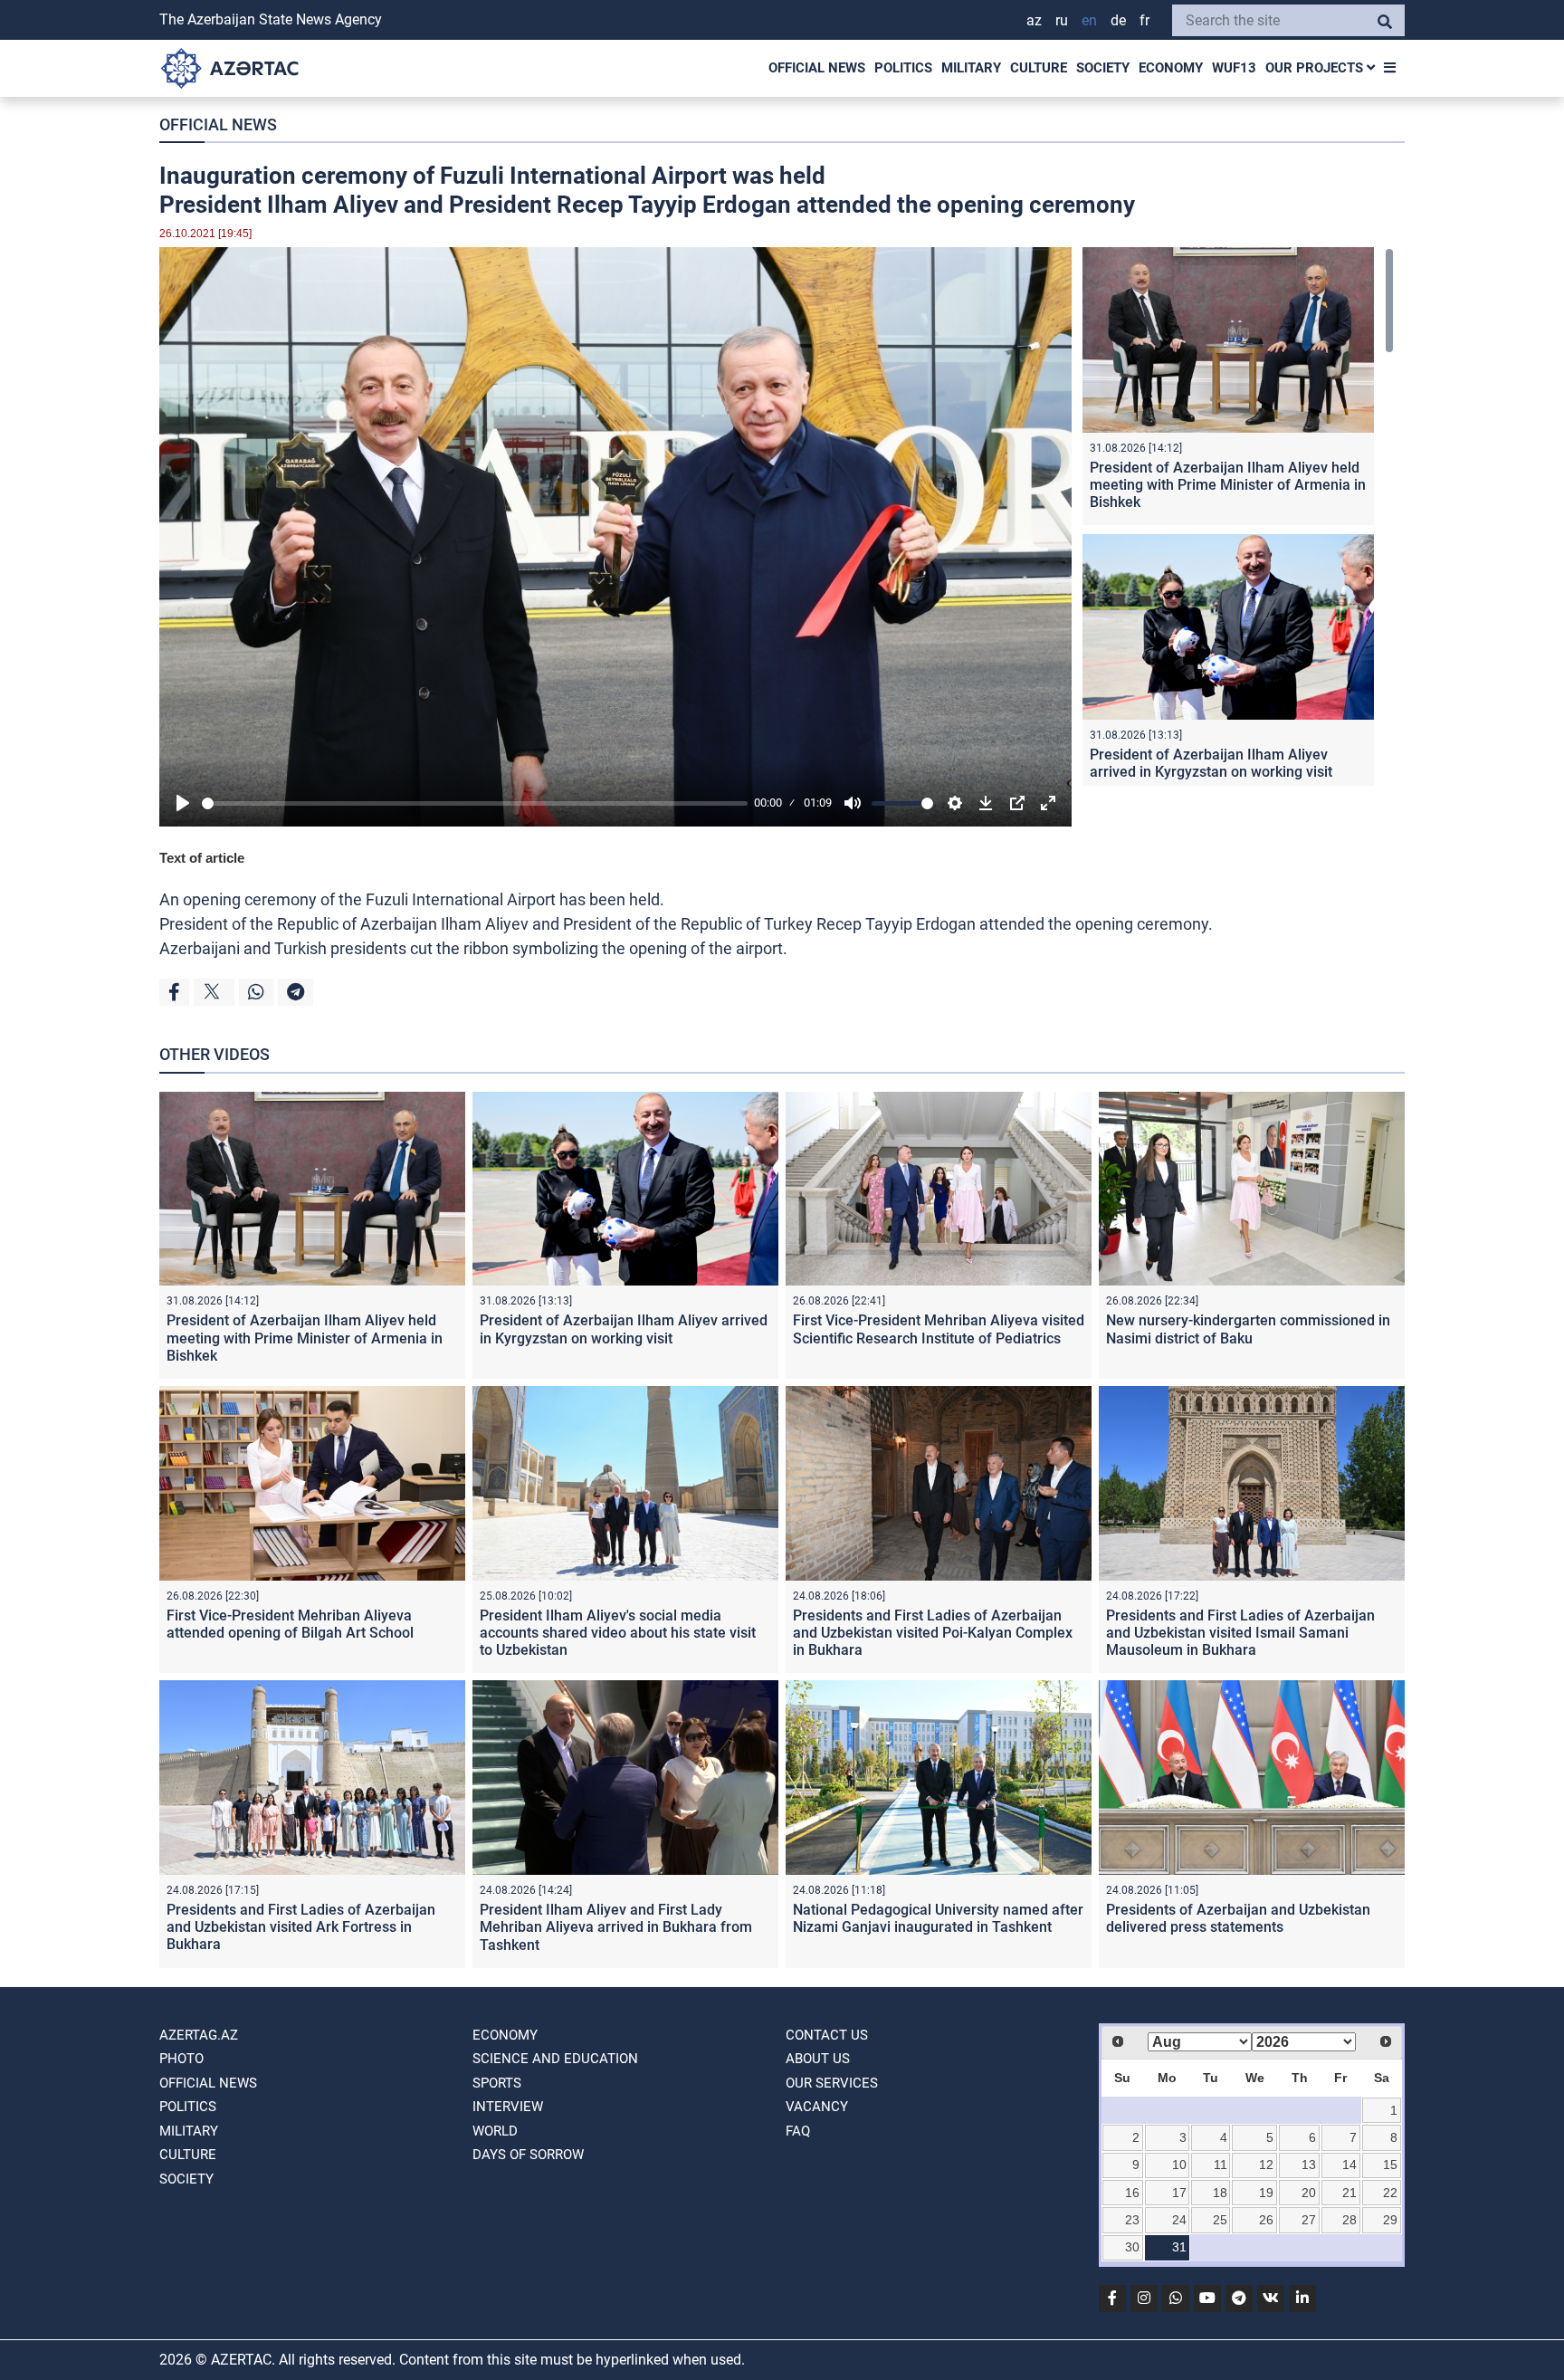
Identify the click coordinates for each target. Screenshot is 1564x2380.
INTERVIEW (508, 2107)
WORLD (495, 2131)
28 (1349, 2220)
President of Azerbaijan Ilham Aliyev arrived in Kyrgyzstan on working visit (1211, 763)
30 (1132, 2247)
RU (1062, 20)
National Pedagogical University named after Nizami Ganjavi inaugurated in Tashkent (938, 1918)
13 (1309, 2165)
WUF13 (1234, 68)
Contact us (827, 2035)
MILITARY (971, 68)
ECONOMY (1171, 68)
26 (1266, 2220)
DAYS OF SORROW (528, 2155)
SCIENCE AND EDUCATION (555, 2059)
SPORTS (497, 2083)
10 (1179, 2165)
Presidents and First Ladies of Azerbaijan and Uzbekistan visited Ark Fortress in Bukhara (301, 1927)
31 (1179, 2247)
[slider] (475, 803)
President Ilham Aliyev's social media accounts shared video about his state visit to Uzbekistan (618, 1633)
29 (1390, 2220)
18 (1220, 2193)
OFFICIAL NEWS (817, 68)
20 (1309, 2193)
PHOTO (181, 2059)
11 (1221, 2165)
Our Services (832, 2083)
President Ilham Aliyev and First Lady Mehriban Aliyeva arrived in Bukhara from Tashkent (616, 1927)
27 (1309, 2220)
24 (1179, 2220)
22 (1390, 2193)
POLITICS (903, 68)
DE (1118, 20)
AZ (1034, 20)
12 (1266, 2165)
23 (1132, 2220)
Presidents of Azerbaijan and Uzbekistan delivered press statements (1238, 1918)
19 (1266, 2193)
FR (1144, 20)
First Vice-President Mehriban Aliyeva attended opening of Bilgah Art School (290, 1624)
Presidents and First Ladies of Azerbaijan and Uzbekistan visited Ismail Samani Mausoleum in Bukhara (1240, 1633)
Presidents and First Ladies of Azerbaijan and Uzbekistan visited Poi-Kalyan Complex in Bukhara (933, 1633)
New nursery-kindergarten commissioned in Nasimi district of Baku (1248, 1329)
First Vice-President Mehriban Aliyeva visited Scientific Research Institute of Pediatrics (939, 1329)
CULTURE (1039, 68)
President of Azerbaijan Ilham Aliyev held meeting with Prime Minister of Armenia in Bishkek (1228, 485)
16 (1132, 2193)
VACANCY (817, 2107)
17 (1179, 2193)
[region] (1238, 516)
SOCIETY (1103, 68)
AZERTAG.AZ (199, 2035)
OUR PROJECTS (1316, 68)
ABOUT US (818, 2059)
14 (1349, 2165)
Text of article (202, 858)
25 (1220, 2220)
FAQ (798, 2131)
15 (1390, 2165)
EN (1089, 20)
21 (1349, 2193)
